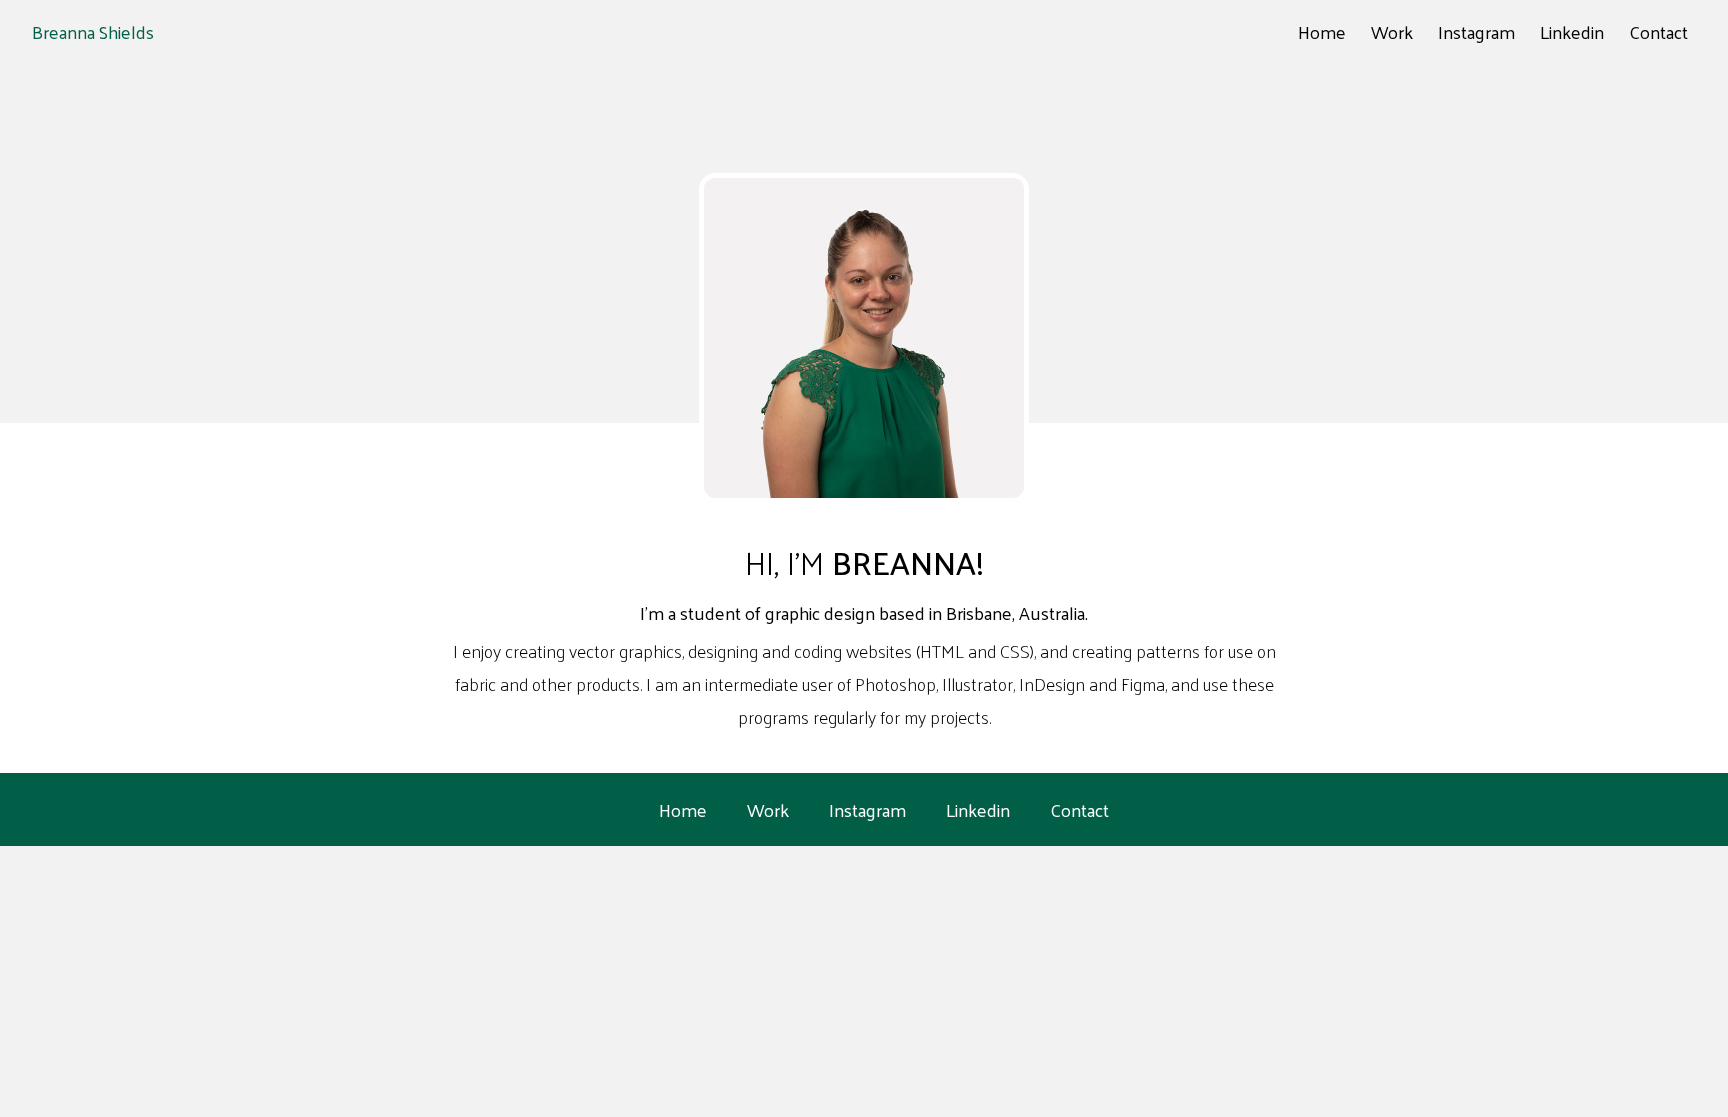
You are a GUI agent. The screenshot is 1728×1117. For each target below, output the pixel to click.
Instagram (1476, 31)
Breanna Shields (93, 31)
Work (1392, 31)
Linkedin (1572, 31)
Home (1322, 31)
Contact (1658, 31)
